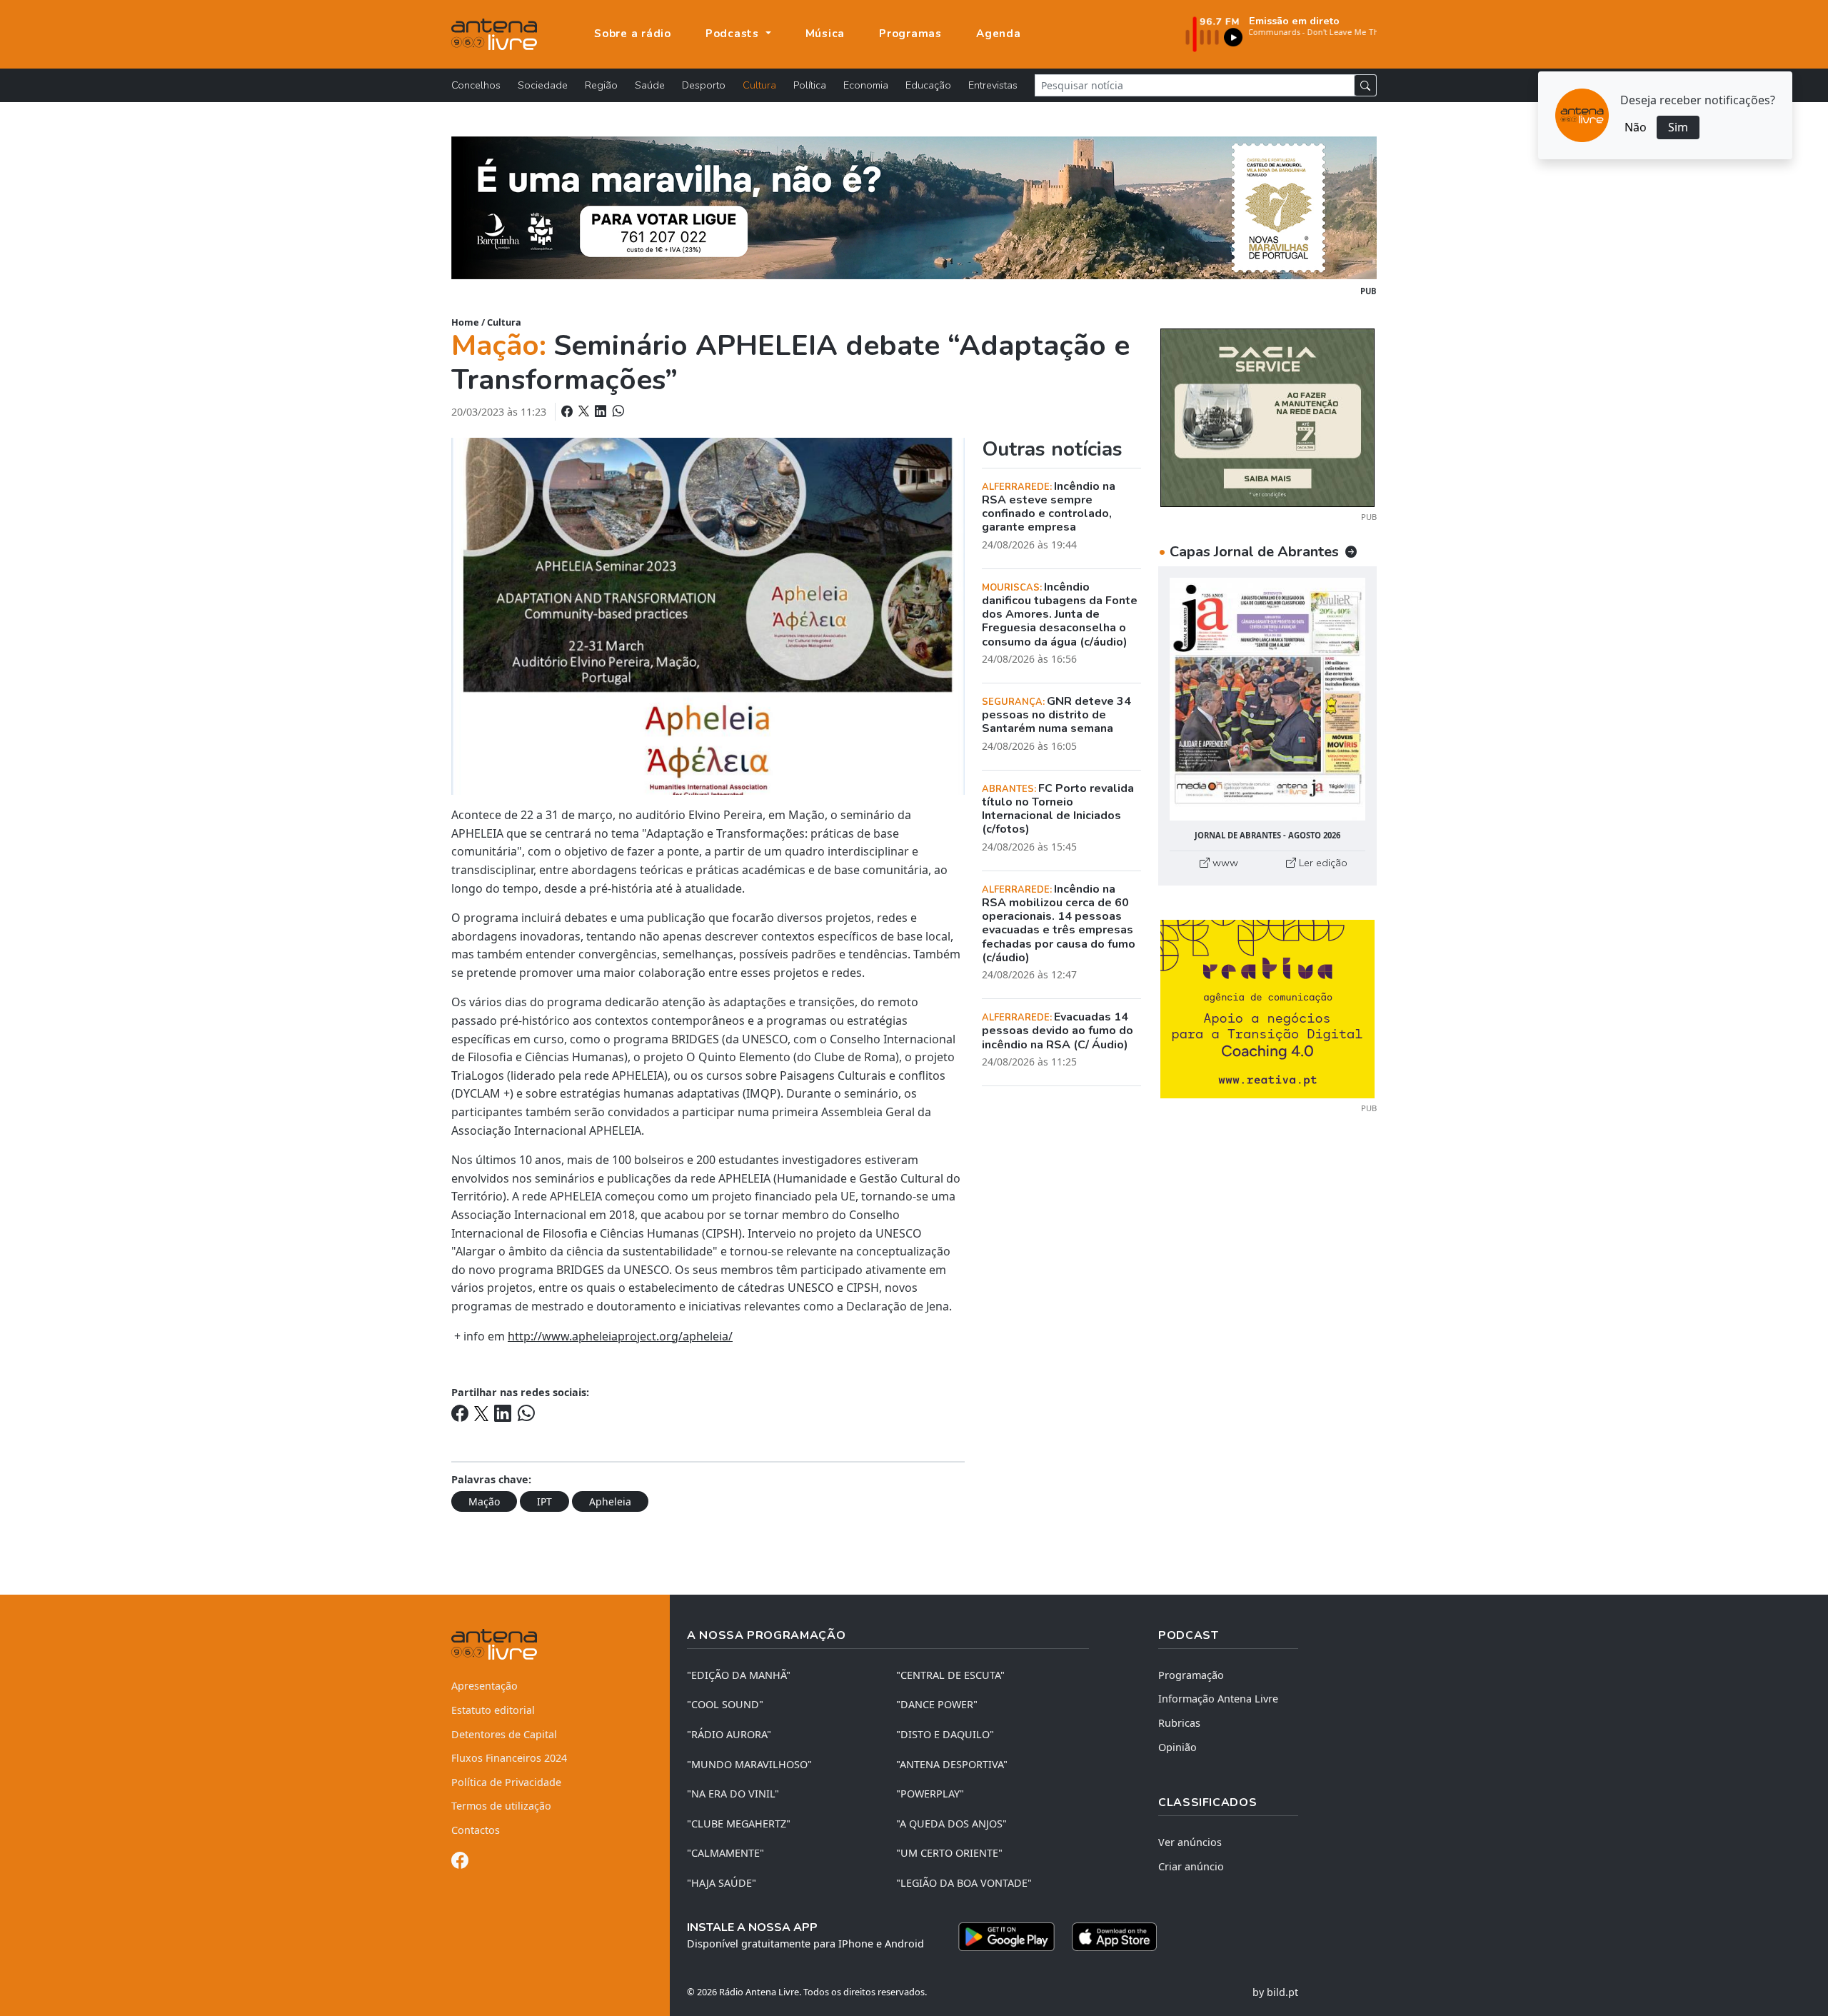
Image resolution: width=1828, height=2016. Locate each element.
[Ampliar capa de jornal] (1267, 699)
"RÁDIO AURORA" (729, 1734)
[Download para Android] (1006, 1937)
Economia (866, 85)
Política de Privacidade (506, 1782)
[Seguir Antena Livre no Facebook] (460, 1863)
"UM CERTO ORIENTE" (949, 1853)
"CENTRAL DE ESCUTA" (950, 1675)
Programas (910, 34)
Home (465, 322)
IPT (544, 1501)
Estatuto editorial (493, 1710)
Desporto (704, 85)
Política (810, 85)
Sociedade (543, 85)
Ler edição (1322, 863)
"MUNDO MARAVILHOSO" (749, 1764)
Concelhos (476, 85)
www (1224, 863)
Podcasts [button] (734, 34)
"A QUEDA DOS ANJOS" (951, 1824)
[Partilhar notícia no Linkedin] (602, 411)
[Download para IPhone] (1114, 1937)
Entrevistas (993, 85)
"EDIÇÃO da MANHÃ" (739, 1675)
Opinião (1177, 1747)
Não (1636, 127)
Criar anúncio (1191, 1866)
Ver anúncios (1190, 1842)
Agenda (999, 34)
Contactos (476, 1830)
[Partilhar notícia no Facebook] (568, 411)
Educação (928, 85)
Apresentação (484, 1686)
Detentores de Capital (504, 1734)
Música (825, 34)
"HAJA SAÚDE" (722, 1883)
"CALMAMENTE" (725, 1853)
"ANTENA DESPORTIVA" (952, 1764)
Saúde (650, 85)
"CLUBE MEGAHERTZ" (739, 1824)
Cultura (759, 85)
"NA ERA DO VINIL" (733, 1794)
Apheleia (610, 1501)
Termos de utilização (501, 1806)
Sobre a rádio (633, 34)
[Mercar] (1267, 416)
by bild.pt (1275, 1992)
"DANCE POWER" (937, 1704)
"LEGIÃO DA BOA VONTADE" (964, 1883)
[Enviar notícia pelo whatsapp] (617, 411)
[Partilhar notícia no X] (585, 411)
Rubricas (1179, 1723)
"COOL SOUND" (725, 1704)
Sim (1678, 127)
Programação (1191, 1675)
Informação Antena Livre (1218, 1699)
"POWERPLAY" (930, 1794)
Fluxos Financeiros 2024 (509, 1758)
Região (601, 85)
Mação (484, 1501)
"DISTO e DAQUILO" (945, 1734)
